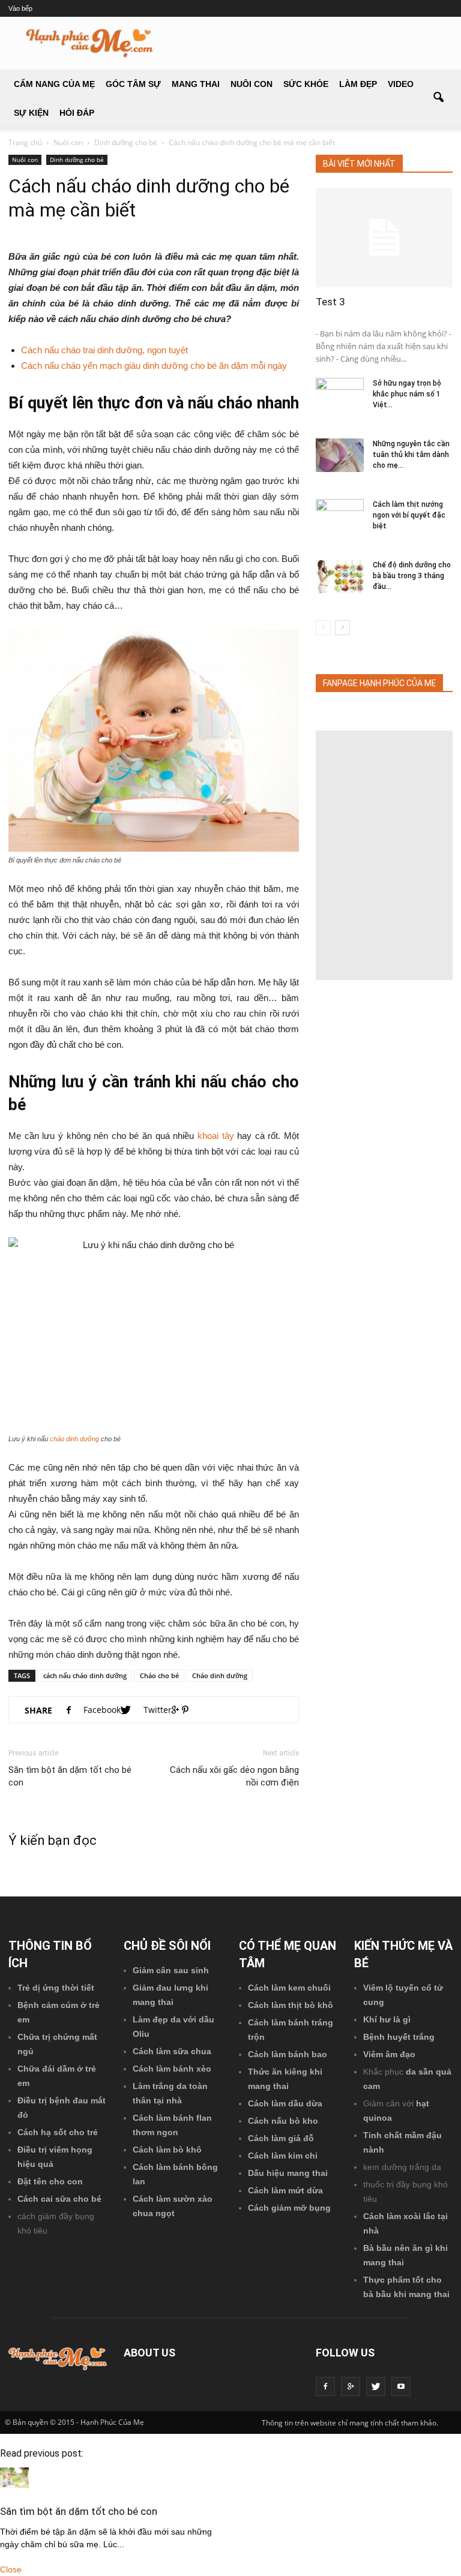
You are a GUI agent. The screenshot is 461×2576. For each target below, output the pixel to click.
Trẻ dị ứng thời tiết (56, 1988)
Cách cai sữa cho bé (59, 2199)
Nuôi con (252, 84)
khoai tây (216, 1136)
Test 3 (330, 302)
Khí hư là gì (387, 2019)
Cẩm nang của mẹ (54, 84)
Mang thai (196, 84)
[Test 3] (384, 238)
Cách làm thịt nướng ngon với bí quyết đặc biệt (409, 515)
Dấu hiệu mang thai (288, 2173)
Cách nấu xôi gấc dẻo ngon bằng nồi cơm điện (234, 1776)
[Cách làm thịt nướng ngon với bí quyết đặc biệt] (340, 516)
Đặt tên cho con (50, 2181)
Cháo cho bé (159, 1675)
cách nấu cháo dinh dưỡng (85, 1675)
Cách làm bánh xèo (172, 2069)
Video (401, 84)
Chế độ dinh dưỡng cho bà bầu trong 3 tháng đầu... (412, 576)
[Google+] (351, 2386)
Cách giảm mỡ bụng (289, 2208)
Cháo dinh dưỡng (220, 1675)
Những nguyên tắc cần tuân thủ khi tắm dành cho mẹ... (411, 455)
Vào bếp (20, 8)
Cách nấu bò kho (283, 2121)
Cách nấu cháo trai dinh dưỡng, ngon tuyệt (104, 350)
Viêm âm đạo (389, 2054)
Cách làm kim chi (283, 2156)
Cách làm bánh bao (288, 2054)
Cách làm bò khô (167, 2150)
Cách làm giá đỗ (281, 2138)
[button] (438, 98)
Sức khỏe (306, 84)
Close (11, 2569)
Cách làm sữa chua (172, 2051)
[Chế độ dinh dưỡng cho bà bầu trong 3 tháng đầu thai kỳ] (340, 576)
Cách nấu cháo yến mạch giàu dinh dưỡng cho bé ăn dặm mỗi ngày (154, 366)
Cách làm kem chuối (289, 1988)
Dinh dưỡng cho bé (77, 160)
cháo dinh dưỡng (74, 1439)
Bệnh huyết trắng (399, 2037)
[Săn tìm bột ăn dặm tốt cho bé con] (14, 2485)
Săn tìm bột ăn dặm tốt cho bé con (70, 1776)
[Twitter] (376, 2386)
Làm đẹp (358, 84)
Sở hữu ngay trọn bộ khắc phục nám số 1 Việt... (407, 394)
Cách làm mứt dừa (285, 2190)
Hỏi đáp (77, 113)
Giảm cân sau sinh (171, 1970)
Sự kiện (31, 113)
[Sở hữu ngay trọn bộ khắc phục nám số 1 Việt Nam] (340, 395)
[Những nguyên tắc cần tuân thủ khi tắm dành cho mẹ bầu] (340, 455)
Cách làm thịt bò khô (291, 2005)
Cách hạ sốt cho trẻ (58, 2132)
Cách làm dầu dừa (285, 2103)
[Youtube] (401, 2386)
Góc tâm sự (133, 84)
